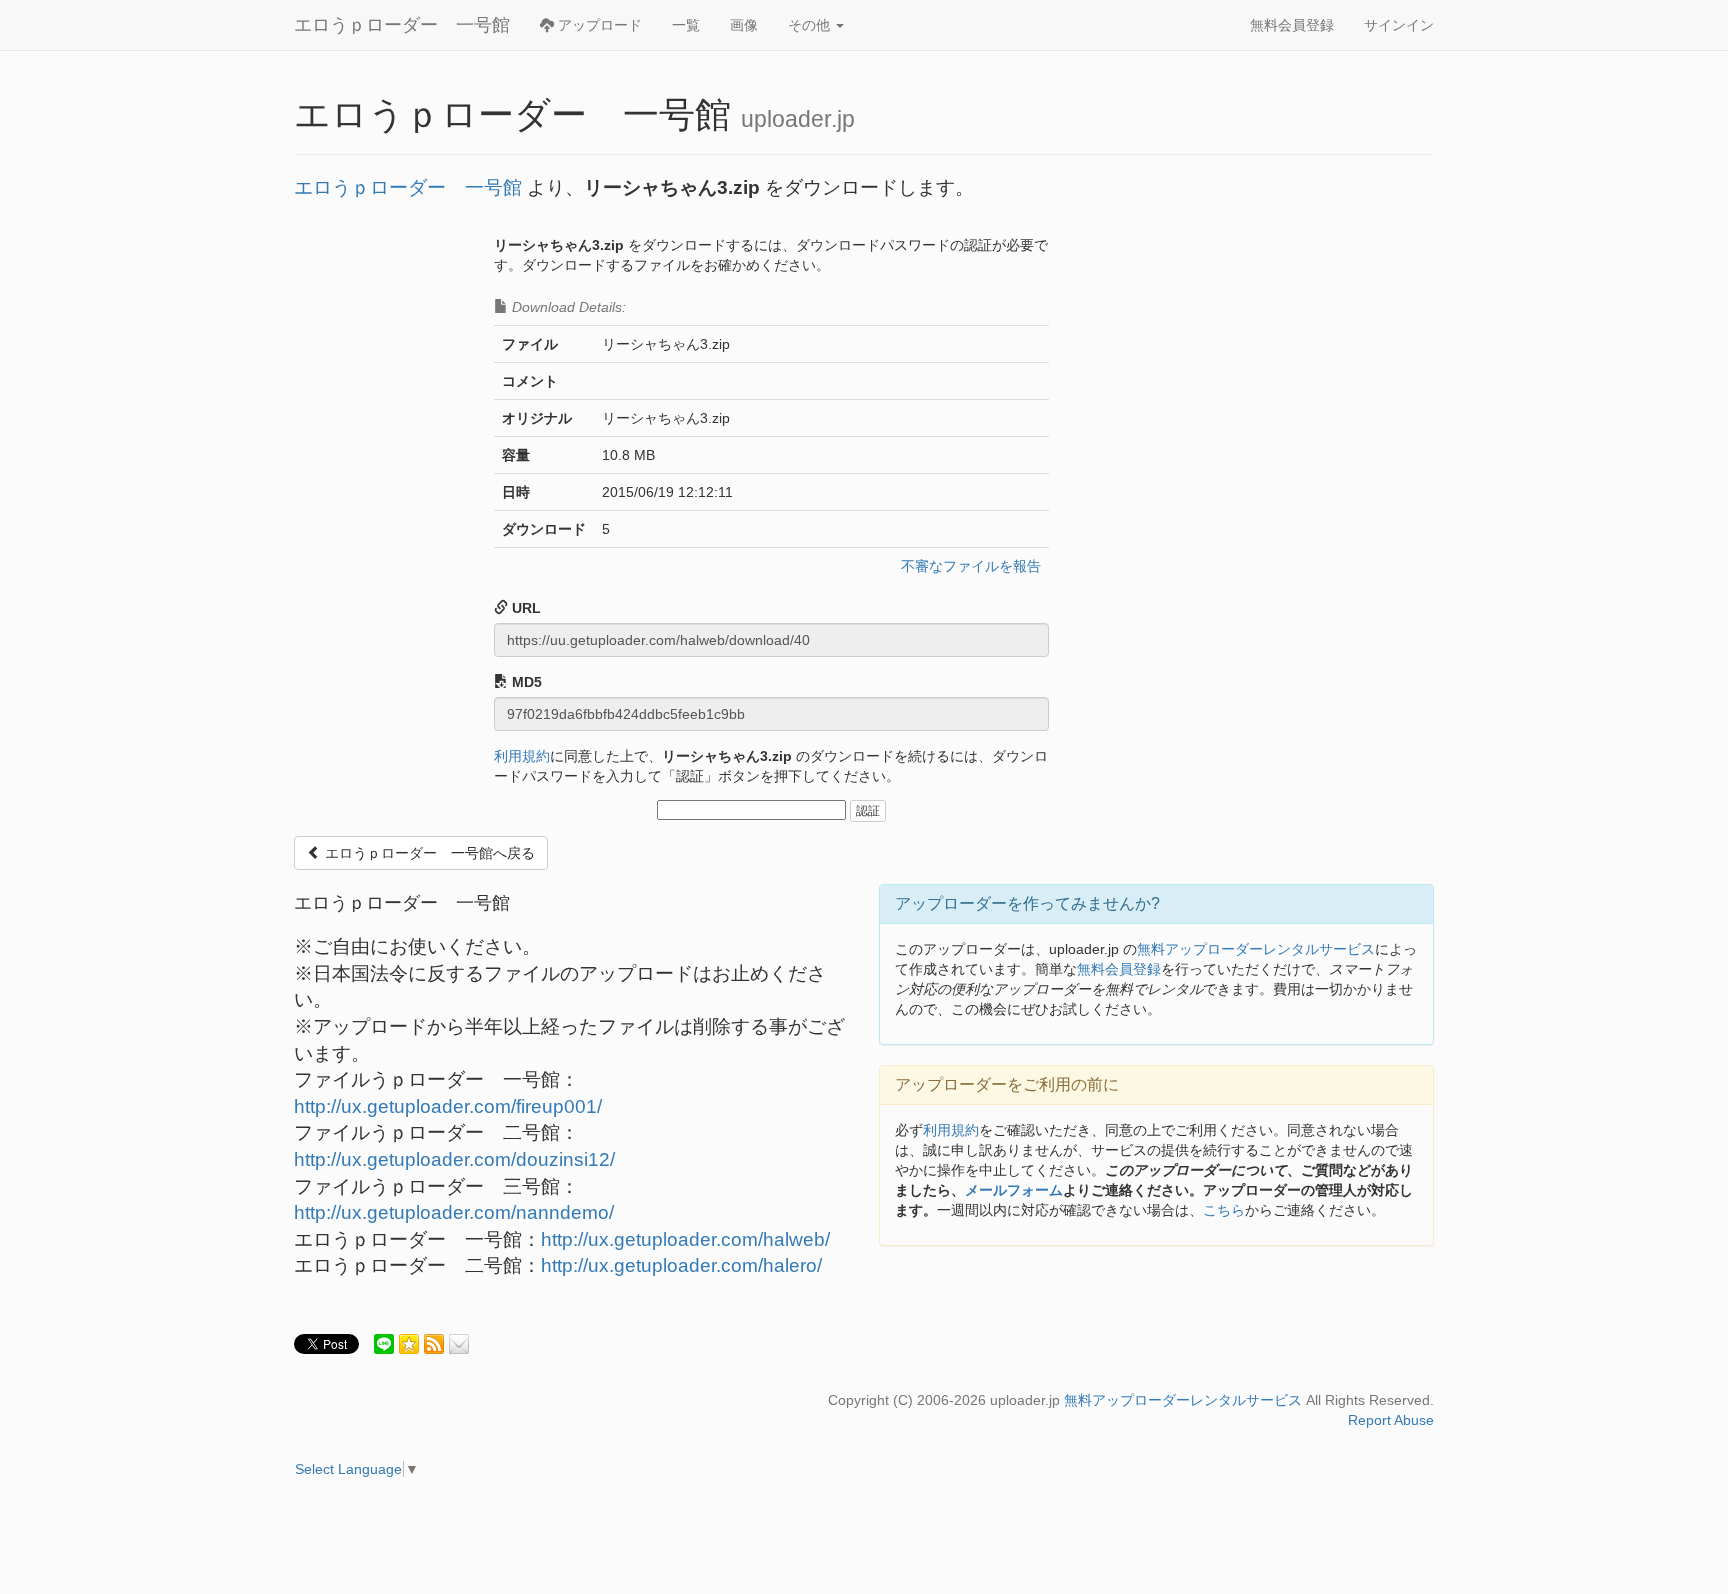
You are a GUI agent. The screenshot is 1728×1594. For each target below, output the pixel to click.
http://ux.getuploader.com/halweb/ (685, 1239)
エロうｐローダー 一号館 (402, 25)
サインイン (1399, 25)
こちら (1224, 1210)
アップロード (598, 25)
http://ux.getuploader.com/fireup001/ (448, 1106)
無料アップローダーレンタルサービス (1256, 949)
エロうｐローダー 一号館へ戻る (428, 853)
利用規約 (522, 756)
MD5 (525, 682)
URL (524, 608)
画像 (744, 25)
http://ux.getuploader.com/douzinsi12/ (454, 1159)
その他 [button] (811, 25)
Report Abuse (1391, 1420)
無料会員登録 (1292, 25)
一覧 (686, 25)
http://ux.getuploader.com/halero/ (681, 1265)
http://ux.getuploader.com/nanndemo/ (454, 1212)
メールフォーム (1014, 1190)
